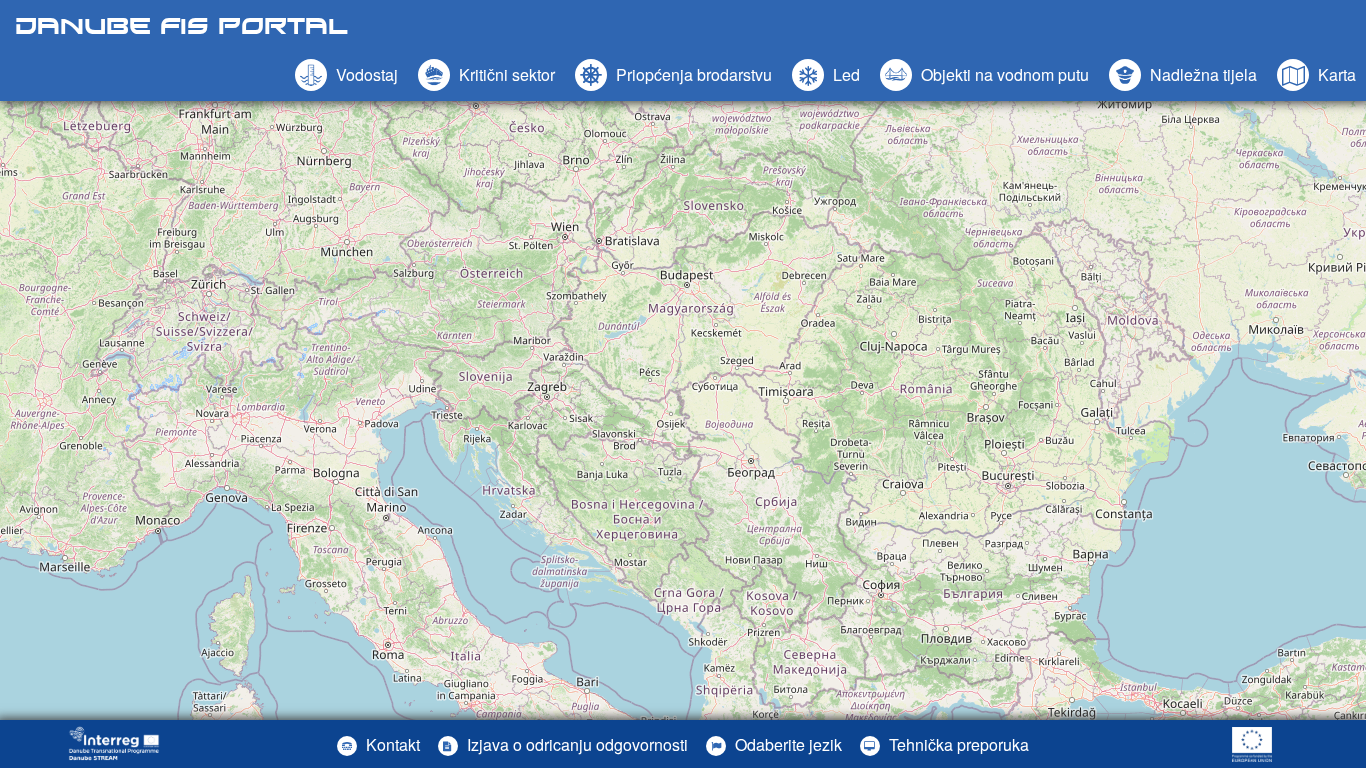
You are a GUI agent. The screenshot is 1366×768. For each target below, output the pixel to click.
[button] (984, 75)
